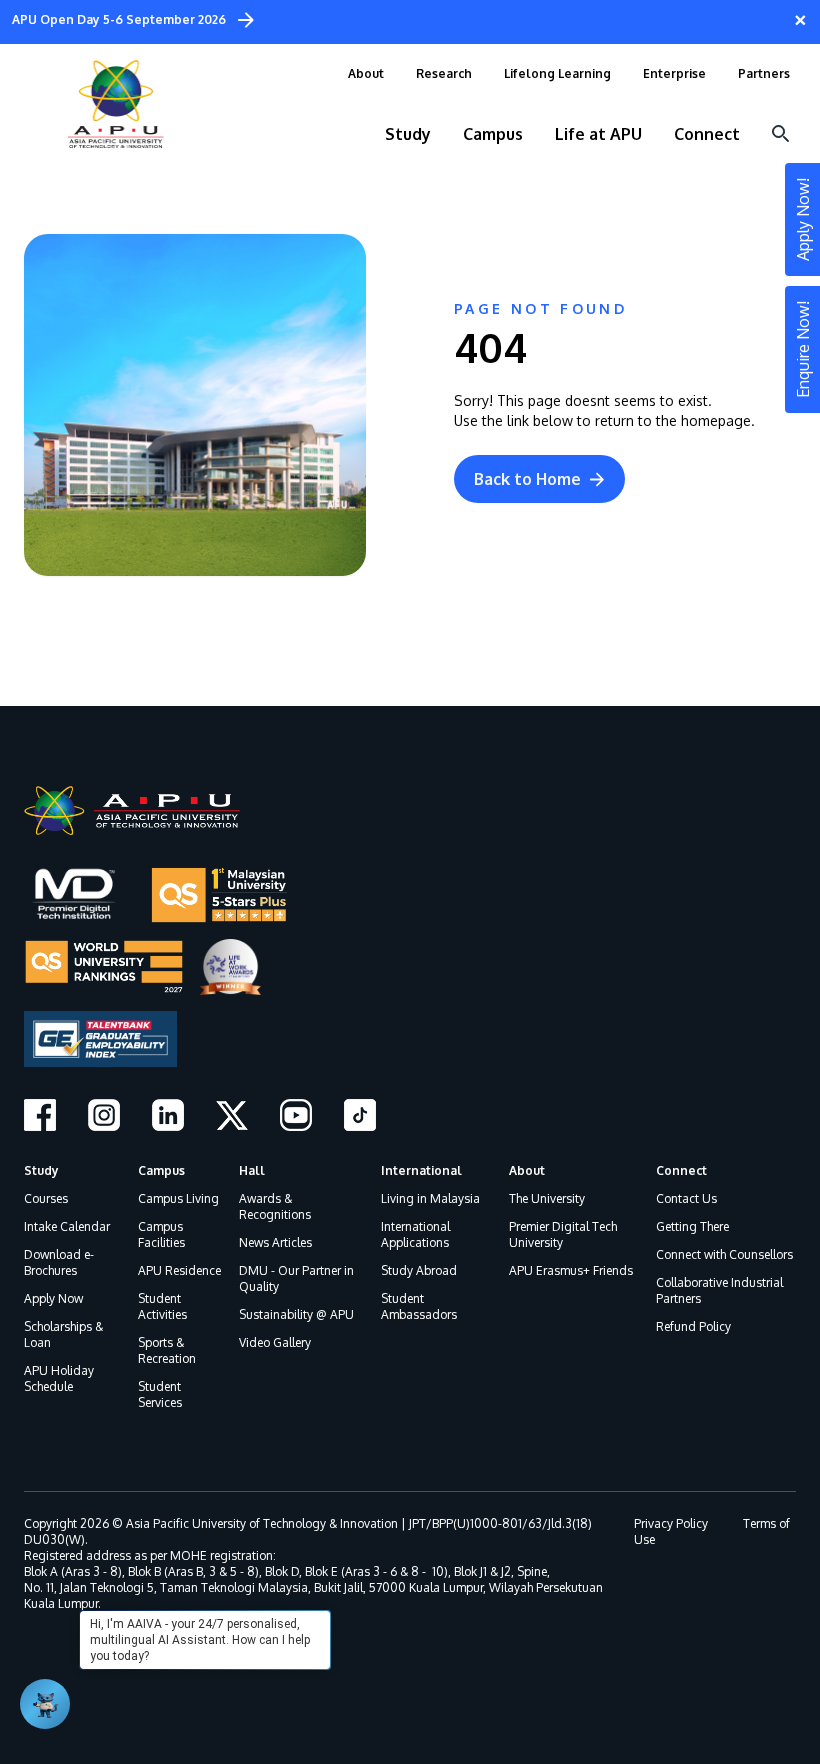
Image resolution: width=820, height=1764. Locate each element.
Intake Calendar (67, 1226)
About (527, 1170)
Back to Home (527, 479)
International (421, 1170)
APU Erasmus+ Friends (571, 1270)
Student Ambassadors (419, 1306)
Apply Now (53, 1298)
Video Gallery (275, 1342)
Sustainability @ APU (296, 1314)
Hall (252, 1170)
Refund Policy (693, 1326)
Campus (161, 1170)
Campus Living (178, 1198)
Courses (46, 1198)
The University (547, 1198)
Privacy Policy (671, 1523)
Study (41, 1170)
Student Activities (162, 1306)
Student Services (160, 1394)
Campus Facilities (161, 1234)
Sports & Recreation (167, 1350)
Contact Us (686, 1198)
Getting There (692, 1226)
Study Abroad (419, 1270)
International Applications (415, 1234)
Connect (681, 1170)
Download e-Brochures (59, 1262)
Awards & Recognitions (275, 1206)
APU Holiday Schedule (59, 1378)
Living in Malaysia (430, 1198)
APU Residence (179, 1270)
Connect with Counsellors (724, 1254)
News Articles (275, 1242)
